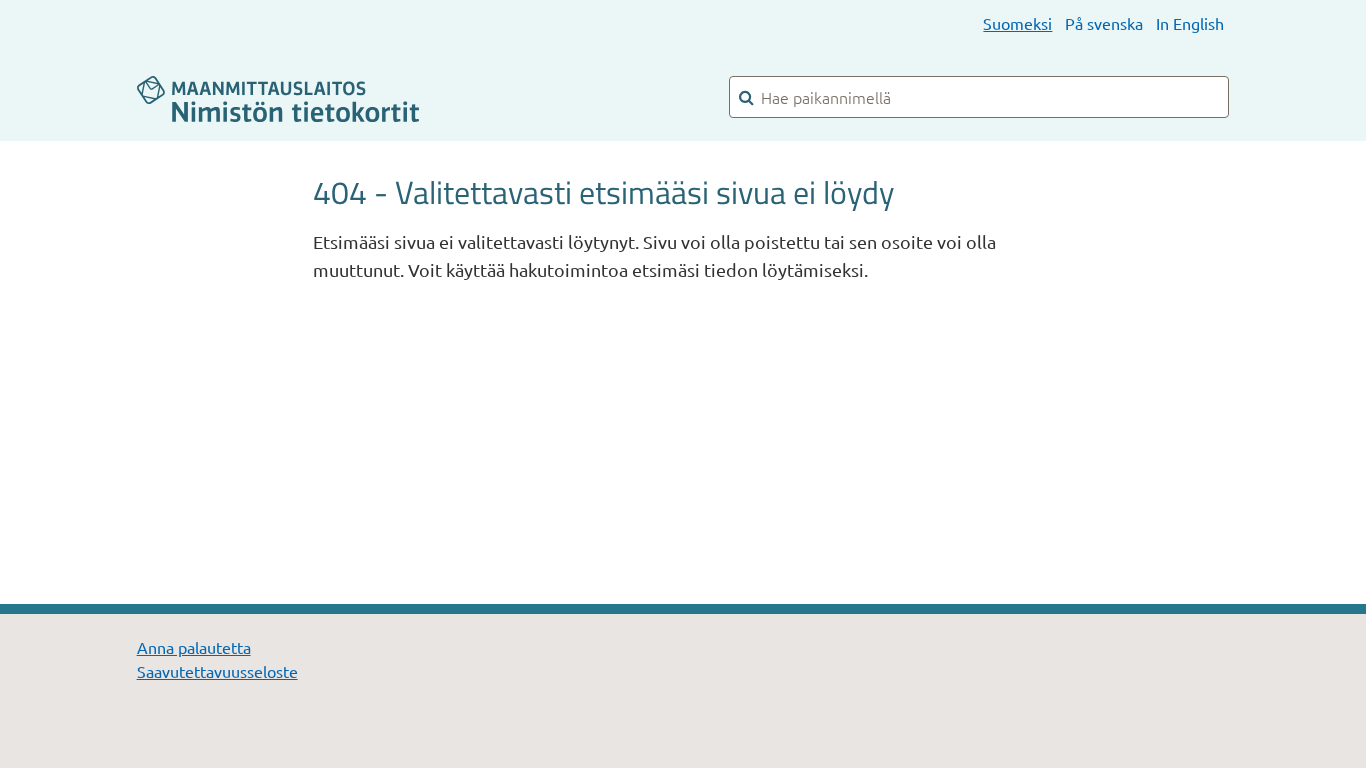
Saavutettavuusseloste (217, 671)
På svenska (1104, 23)
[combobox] (979, 97)
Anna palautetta (194, 647)
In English (1190, 23)
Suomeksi (1017, 23)
